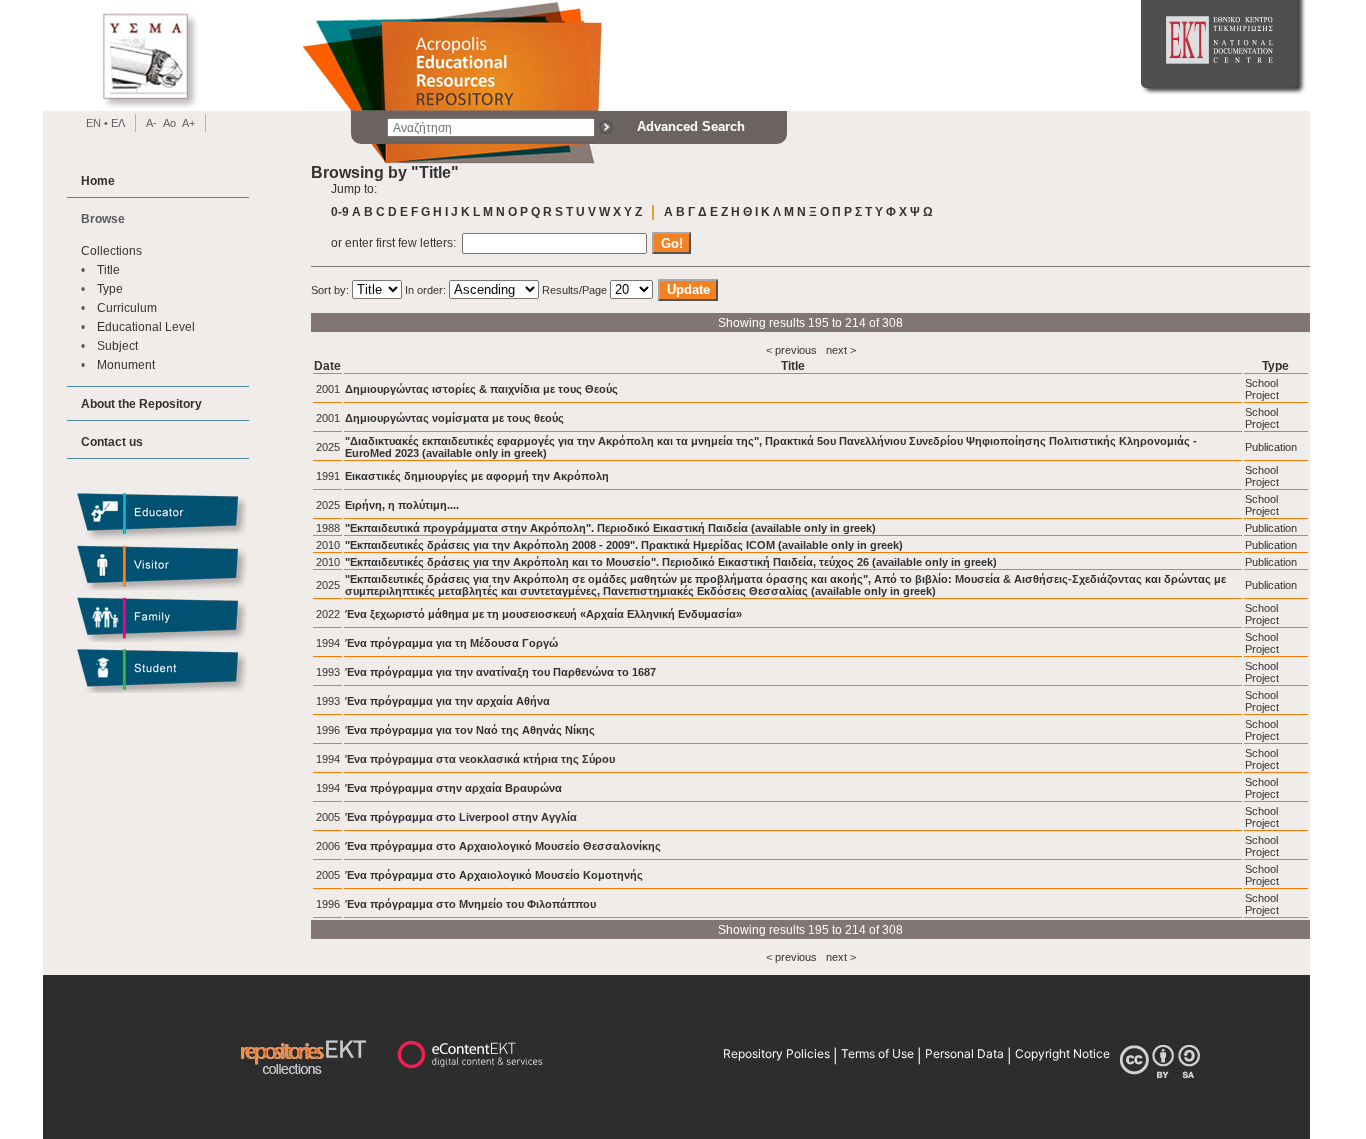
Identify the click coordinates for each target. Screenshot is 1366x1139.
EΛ (116, 123)
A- (151, 123)
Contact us (112, 441)
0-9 (340, 211)
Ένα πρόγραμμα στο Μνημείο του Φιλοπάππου (470, 904)
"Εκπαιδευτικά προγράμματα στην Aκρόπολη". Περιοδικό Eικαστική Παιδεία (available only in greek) (610, 528)
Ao (169, 123)
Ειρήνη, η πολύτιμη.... (402, 505)
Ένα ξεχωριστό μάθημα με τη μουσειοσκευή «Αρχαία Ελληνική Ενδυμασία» (543, 614)
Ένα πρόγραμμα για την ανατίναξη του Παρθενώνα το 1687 (500, 672)
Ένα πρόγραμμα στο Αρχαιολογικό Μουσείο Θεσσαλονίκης (503, 846)
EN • (97, 123)
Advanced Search (691, 126)
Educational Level (146, 326)
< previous (791, 350)
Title (108, 269)
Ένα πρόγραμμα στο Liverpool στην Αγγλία (461, 817)
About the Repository (141, 403)
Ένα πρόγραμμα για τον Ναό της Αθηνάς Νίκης (470, 730)
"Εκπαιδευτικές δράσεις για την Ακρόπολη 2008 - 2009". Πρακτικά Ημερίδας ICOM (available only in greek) (624, 545)
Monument (126, 364)
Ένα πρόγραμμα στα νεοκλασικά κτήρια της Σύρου (480, 759)
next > (841, 350)
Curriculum (127, 307)
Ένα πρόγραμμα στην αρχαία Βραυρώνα (453, 788)
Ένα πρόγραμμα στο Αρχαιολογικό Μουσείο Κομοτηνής (494, 875)
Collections (111, 250)
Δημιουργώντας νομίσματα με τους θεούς (454, 418)
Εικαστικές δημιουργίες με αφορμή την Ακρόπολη (477, 476)
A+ (188, 123)
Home (98, 180)
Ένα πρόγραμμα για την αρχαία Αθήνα (447, 701)
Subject (117, 345)
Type (110, 288)
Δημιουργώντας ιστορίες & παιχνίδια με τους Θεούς (481, 389)
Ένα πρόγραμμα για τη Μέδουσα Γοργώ (451, 643)
